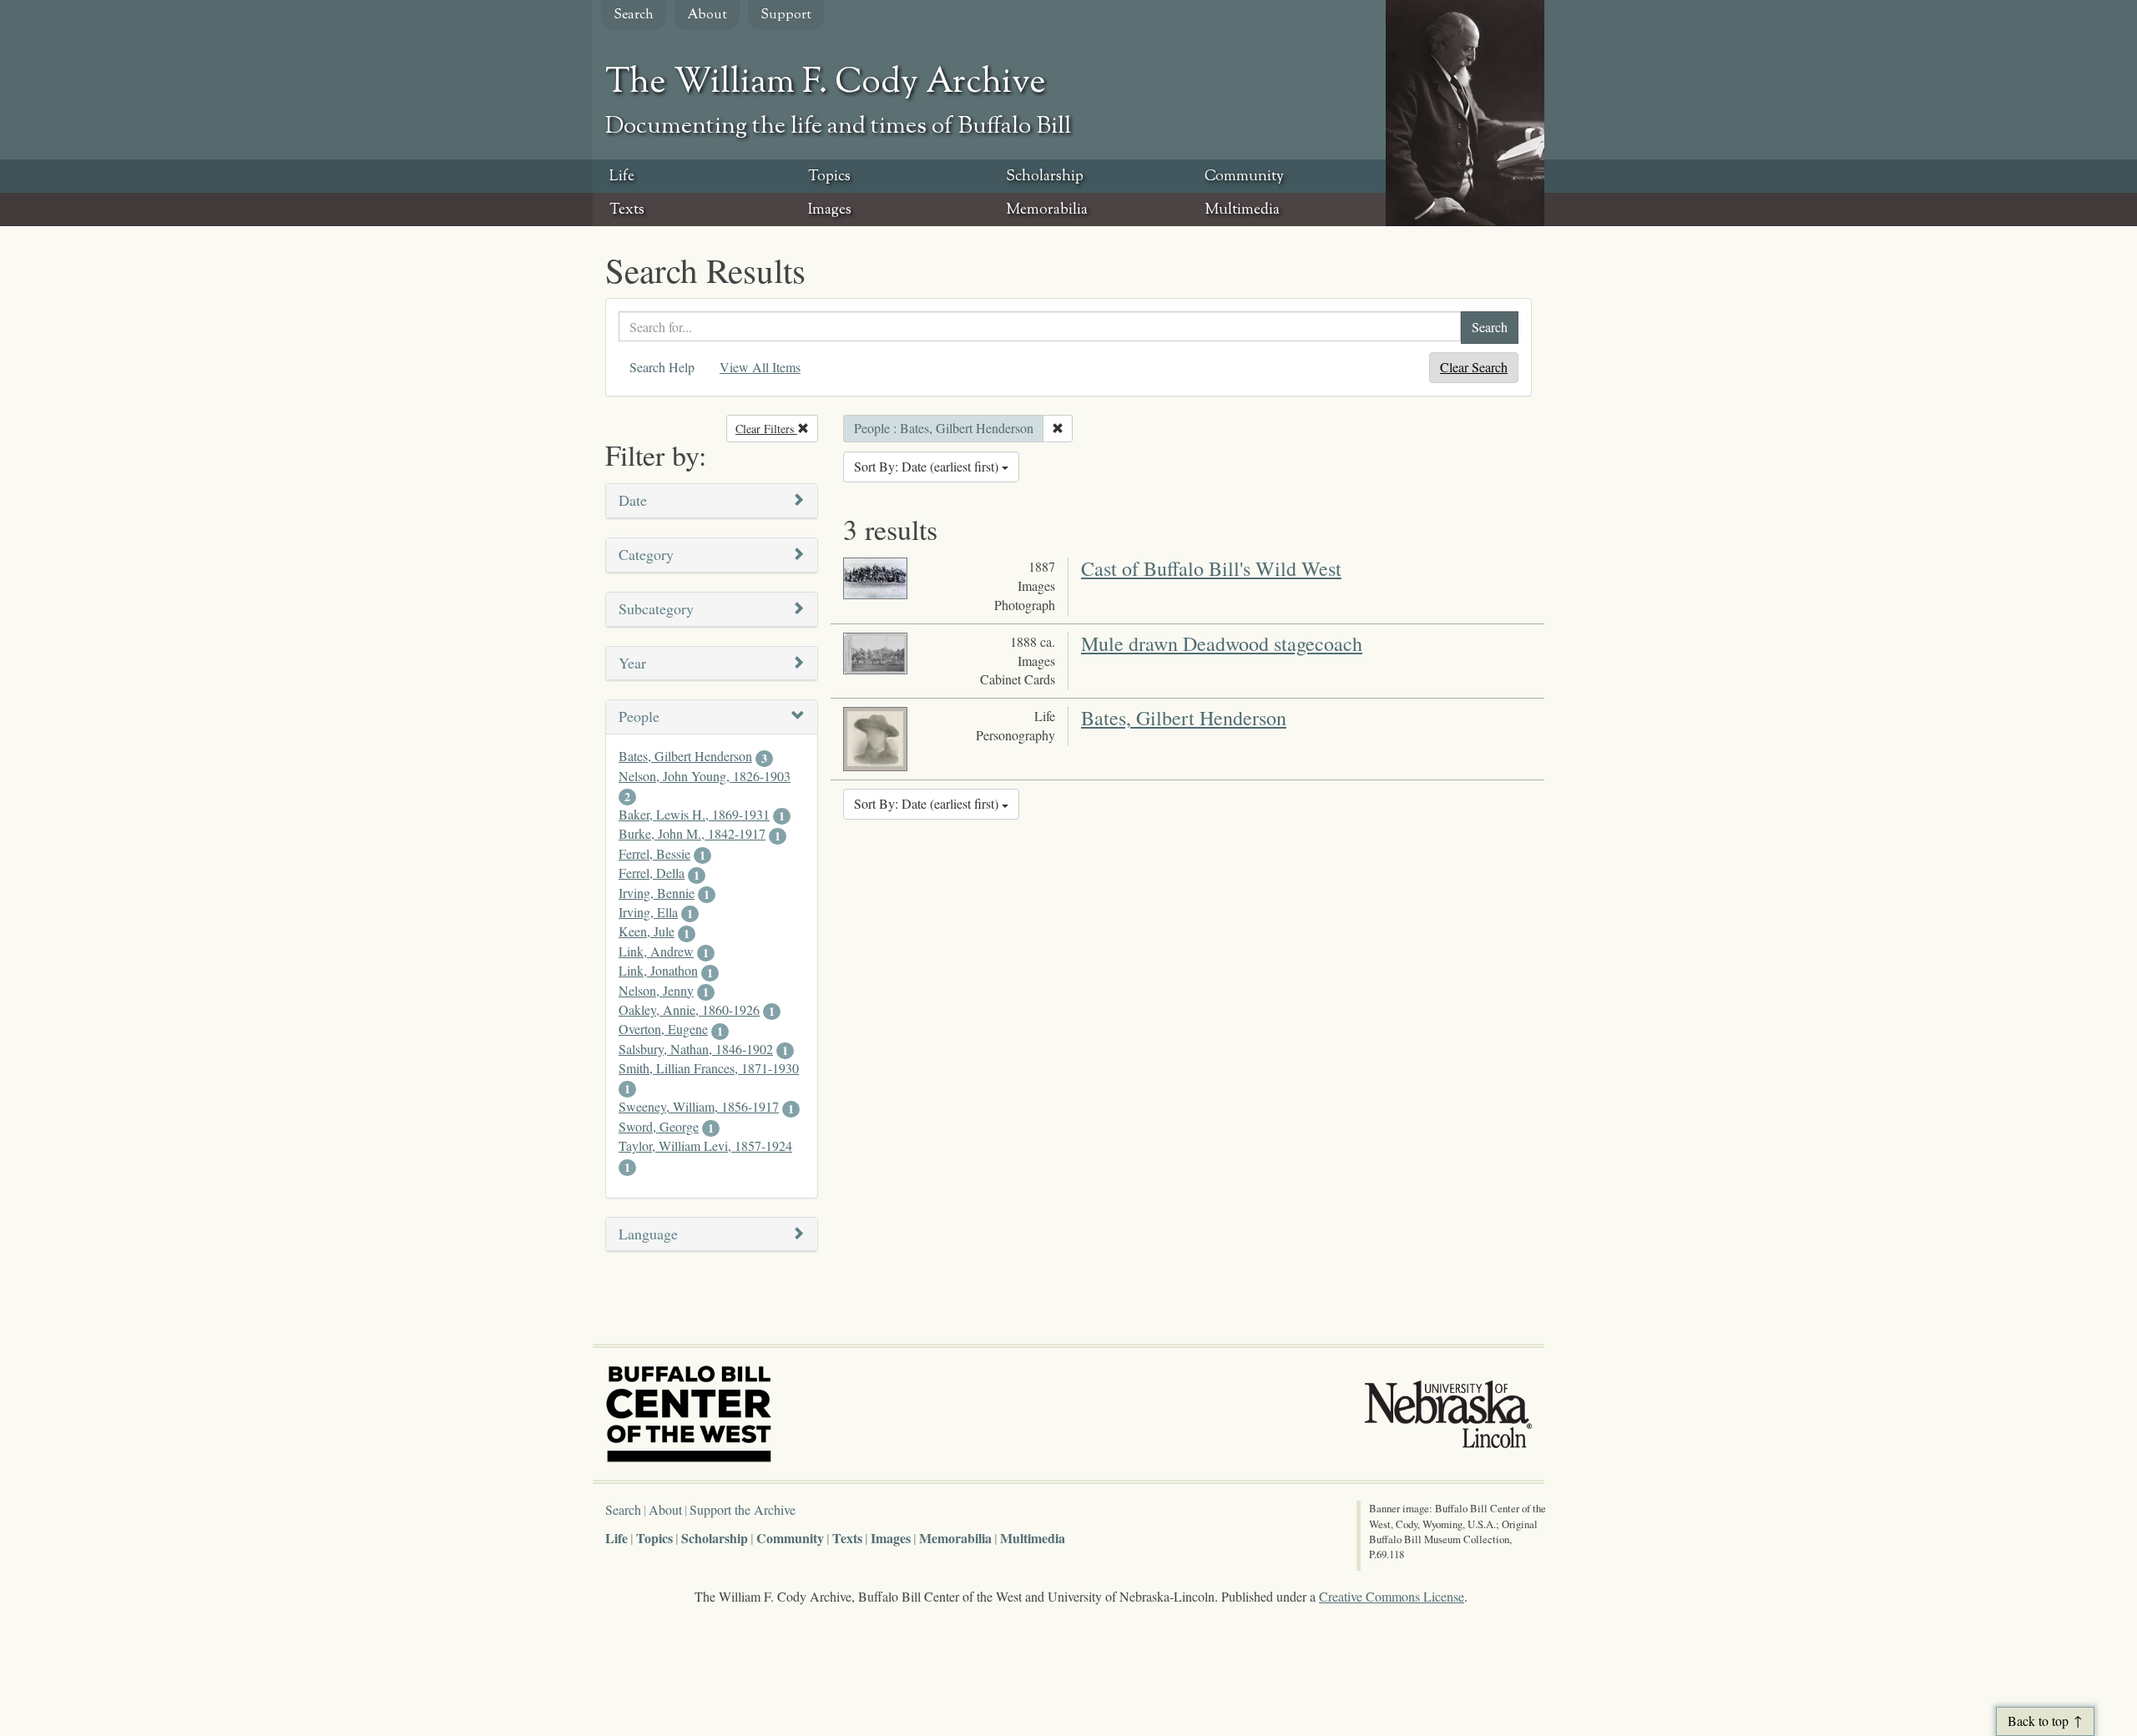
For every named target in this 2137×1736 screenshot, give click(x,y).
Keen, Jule (647, 931)
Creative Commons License (1392, 1596)
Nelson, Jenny (656, 990)
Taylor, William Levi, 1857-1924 (705, 1146)
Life (622, 177)
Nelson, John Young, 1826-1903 (705, 776)
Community (1244, 177)
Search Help (662, 367)
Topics (829, 177)
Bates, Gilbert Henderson (685, 756)
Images (830, 210)
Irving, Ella (648, 912)
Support (786, 15)
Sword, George (659, 1126)
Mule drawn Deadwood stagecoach (1222, 643)
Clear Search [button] (1474, 367)
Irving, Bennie (657, 893)
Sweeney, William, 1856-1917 (699, 1106)
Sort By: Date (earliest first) (928, 466)
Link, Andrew (656, 951)
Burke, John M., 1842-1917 (692, 833)
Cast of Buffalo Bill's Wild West (1211, 568)
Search (634, 15)
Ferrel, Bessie (654, 853)
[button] (712, 501)
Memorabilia (1047, 210)
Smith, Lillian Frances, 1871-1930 (709, 1068)
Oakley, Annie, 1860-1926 (689, 1009)
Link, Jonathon (658, 970)
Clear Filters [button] (777, 429)
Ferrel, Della (652, 873)
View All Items (760, 367)
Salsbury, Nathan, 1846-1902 (696, 1049)
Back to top (2038, 1721)
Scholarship (1045, 177)
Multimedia (1242, 210)
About (707, 15)
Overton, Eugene (663, 1029)
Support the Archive (743, 1509)
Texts (627, 210)
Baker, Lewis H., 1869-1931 (694, 814)
